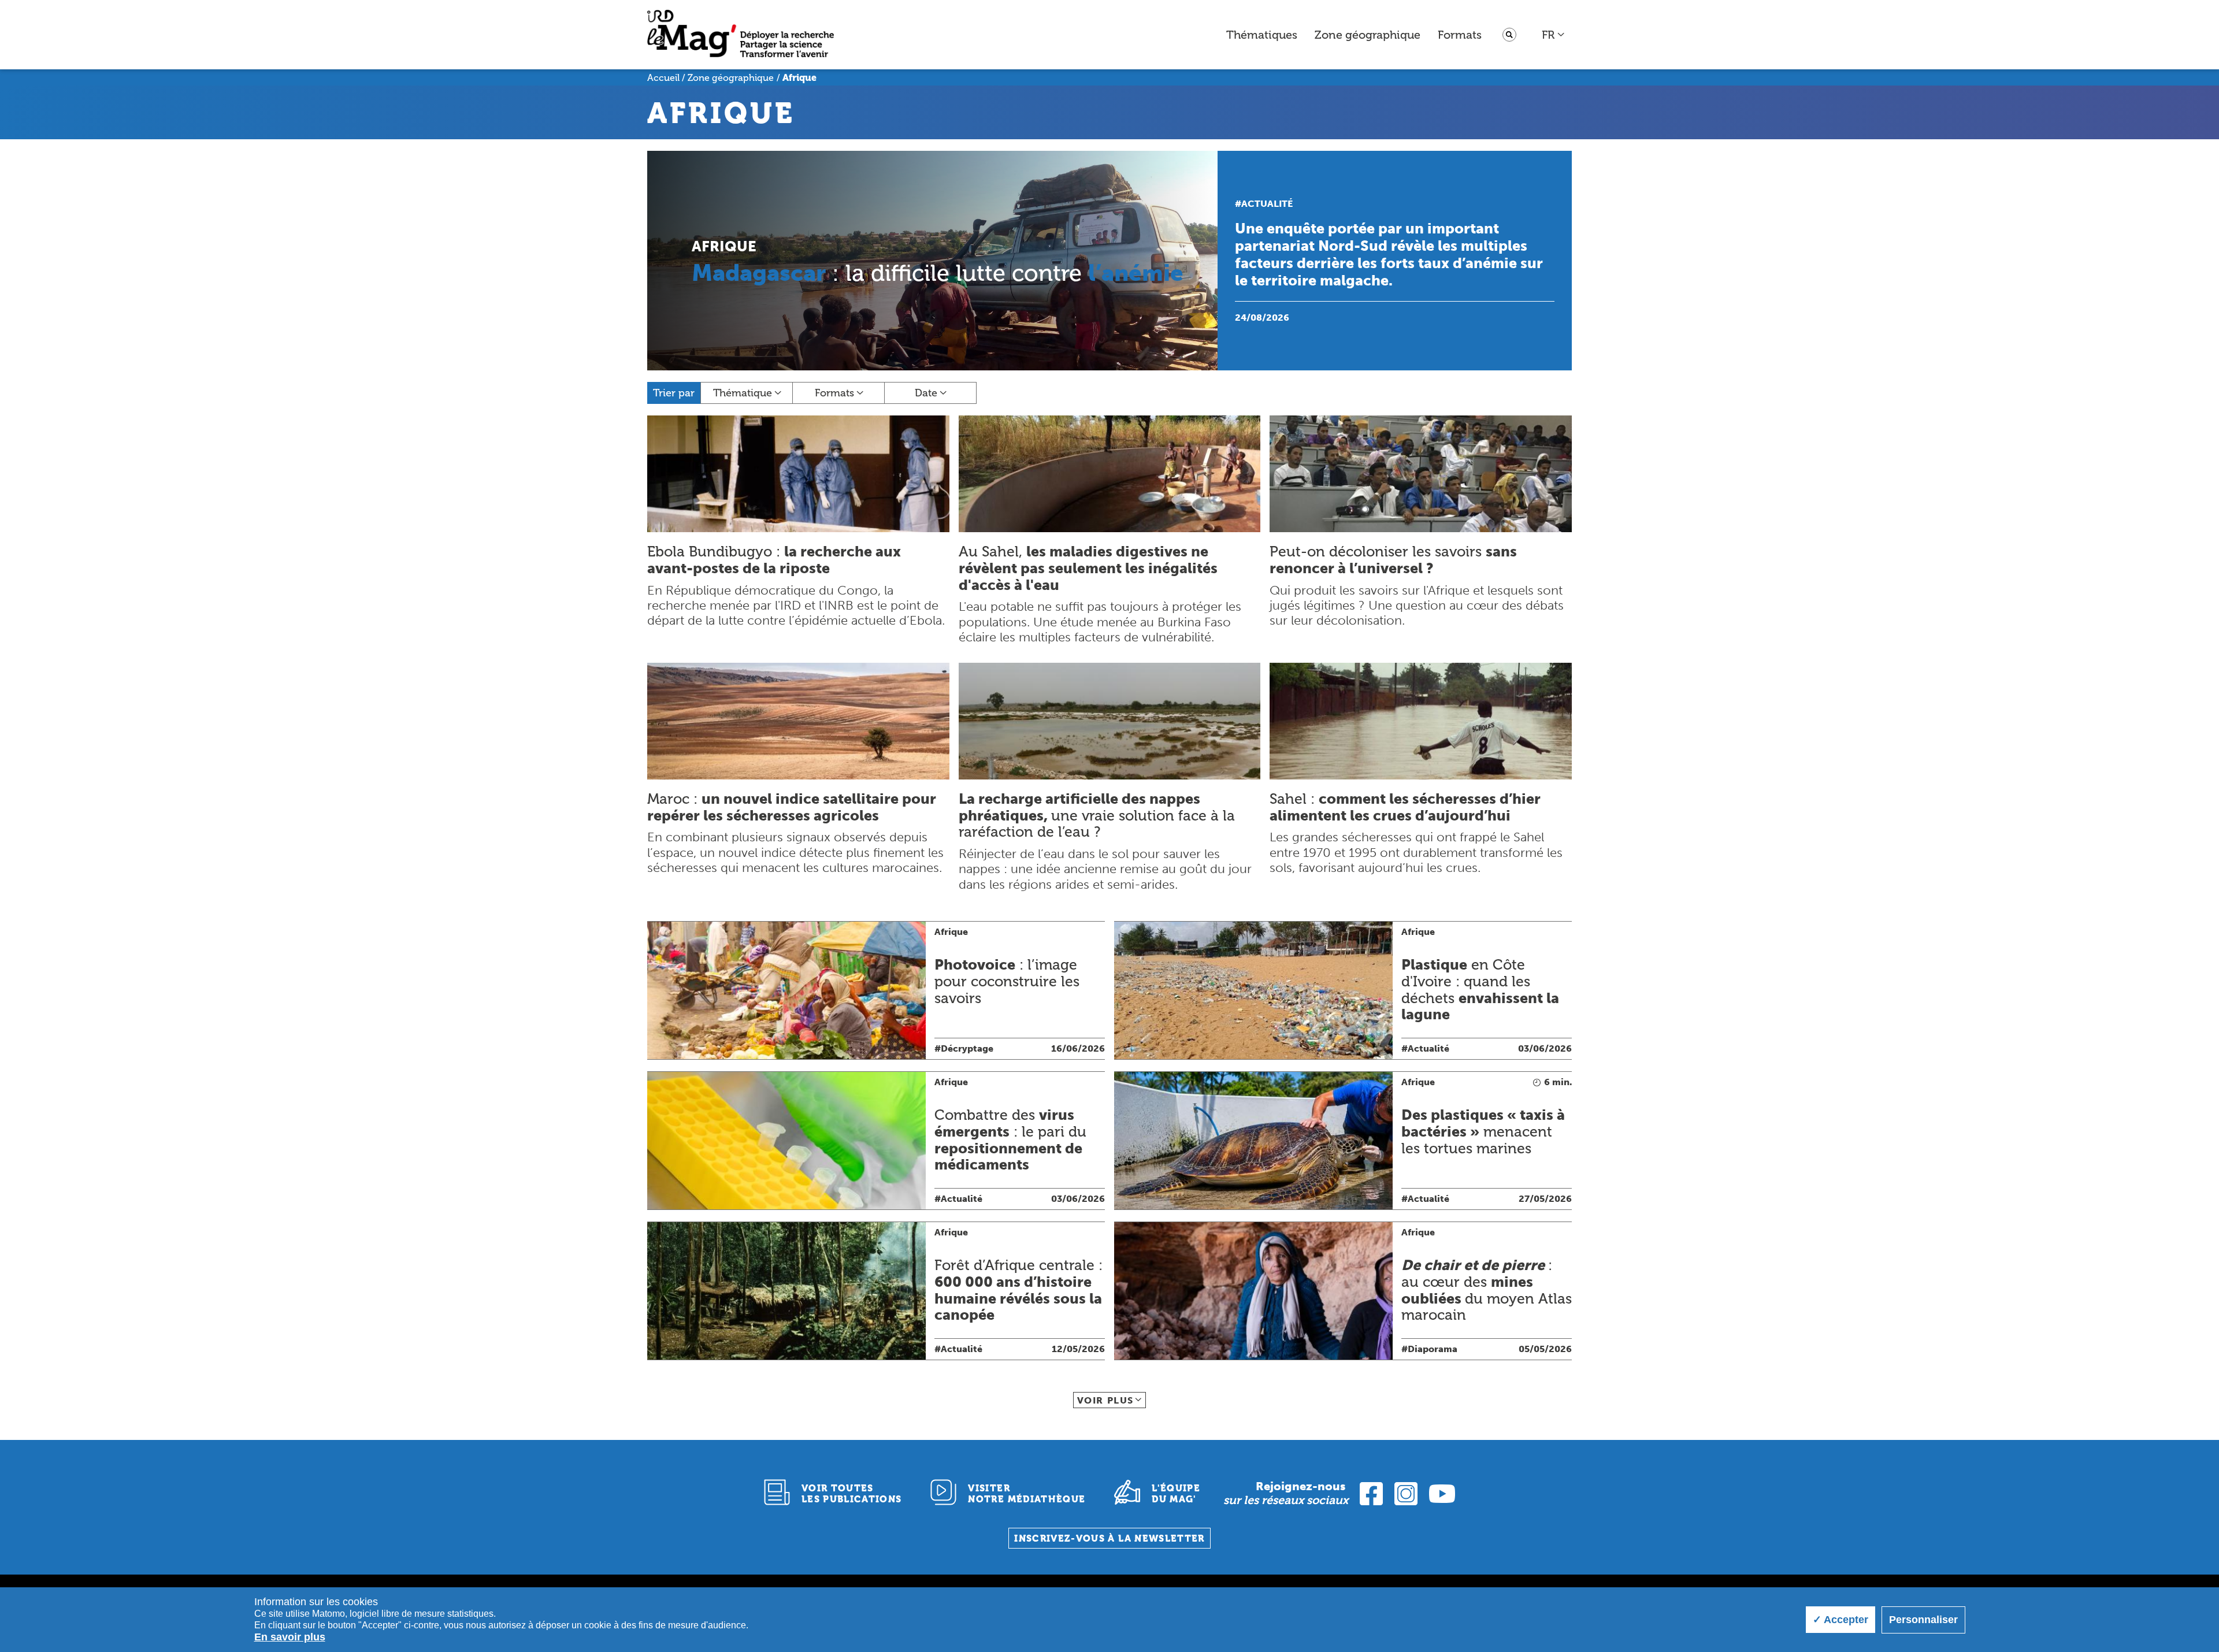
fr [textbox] (1548, 35)
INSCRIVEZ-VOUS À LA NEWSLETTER (1109, 1538)
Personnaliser (1923, 1620)
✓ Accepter (1840, 1620)
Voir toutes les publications (852, 1494)
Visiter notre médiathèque (1027, 1494)
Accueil (663, 78)
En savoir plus (290, 1637)
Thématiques (1262, 35)
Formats (1460, 35)
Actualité (1267, 204)
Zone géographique (1368, 35)
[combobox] (1554, 35)
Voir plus (1105, 1400)
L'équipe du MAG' (1176, 1494)
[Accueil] (741, 35)
